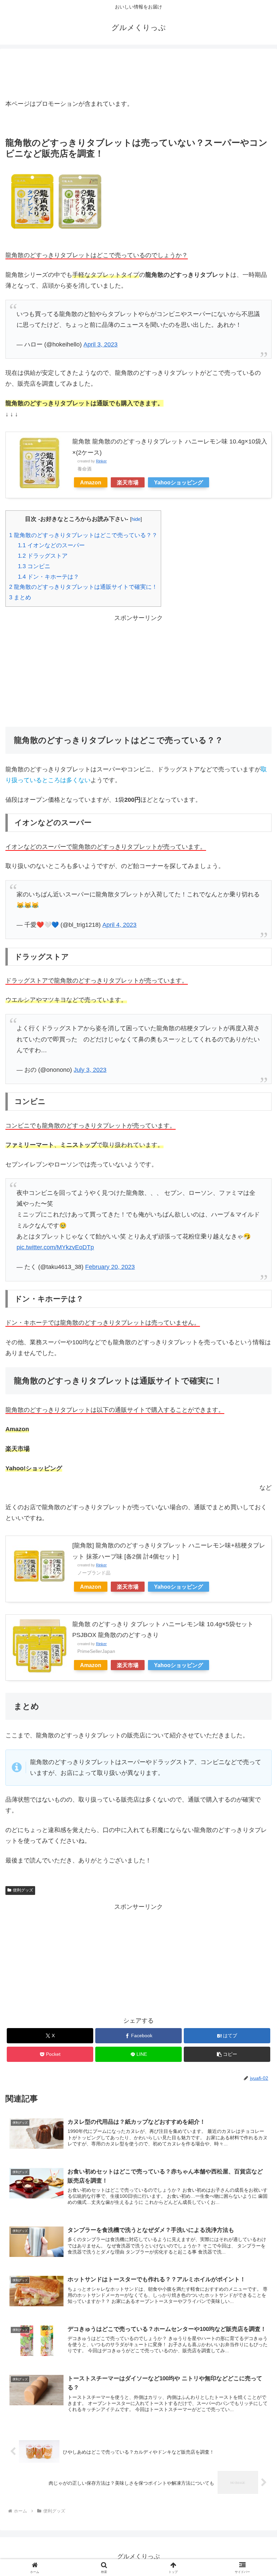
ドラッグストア (43, 556)
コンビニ (34, 566)
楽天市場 (128, 482)
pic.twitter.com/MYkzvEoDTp (55, 1247)
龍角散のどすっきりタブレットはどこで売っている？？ (83, 535)
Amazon (91, 482)
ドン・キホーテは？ (48, 577)
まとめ (20, 597)
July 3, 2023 (90, 1070)
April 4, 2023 (119, 925)
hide (136, 519)
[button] (227, 2054)
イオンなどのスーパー (51, 545)
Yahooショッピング (179, 482)
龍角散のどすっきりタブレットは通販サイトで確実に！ (83, 587)
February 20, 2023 (110, 1267)
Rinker (101, 461)
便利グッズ (23, 1890)
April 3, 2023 (100, 344)
